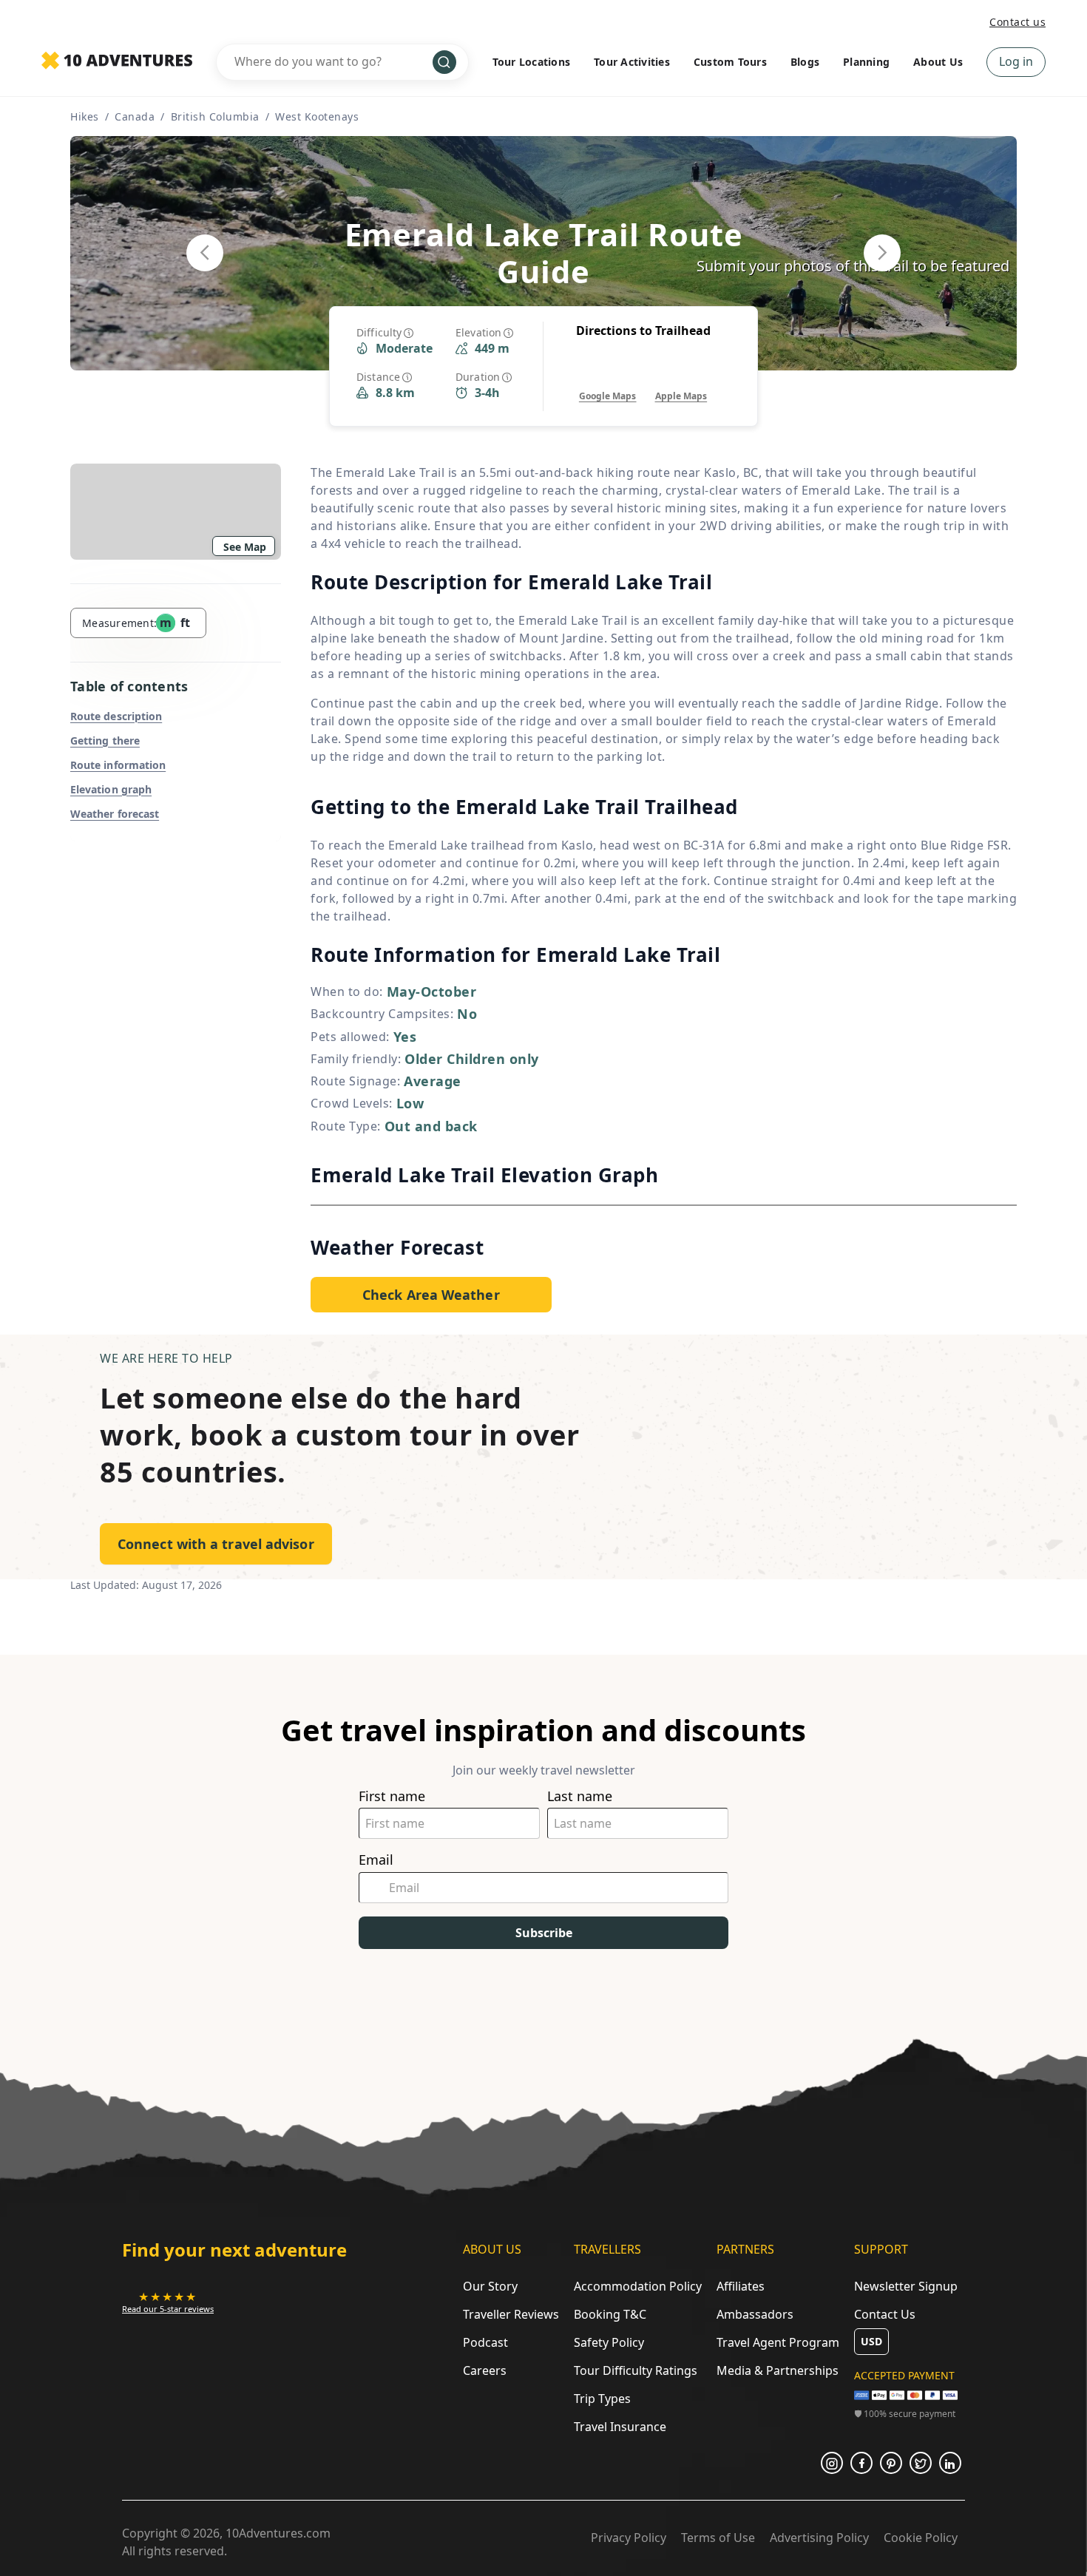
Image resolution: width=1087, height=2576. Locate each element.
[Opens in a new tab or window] (832, 2463)
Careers (485, 2370)
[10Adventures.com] (117, 61)
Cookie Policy (921, 2538)
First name (392, 1796)
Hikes (85, 116)
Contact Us (885, 2314)
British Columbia (215, 116)
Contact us (1017, 22)
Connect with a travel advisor (216, 1544)
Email (376, 1860)
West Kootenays (317, 116)
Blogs (805, 62)
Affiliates (741, 2286)
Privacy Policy (629, 2538)
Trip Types (602, 2399)
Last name (580, 1796)
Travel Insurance (620, 2427)
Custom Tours (730, 62)
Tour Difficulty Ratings (636, 2370)
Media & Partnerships (778, 2370)
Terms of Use (718, 2538)
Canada (135, 116)
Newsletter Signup (906, 2286)
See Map (245, 547)
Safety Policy (609, 2342)
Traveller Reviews (511, 2314)
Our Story (490, 2286)
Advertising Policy (819, 2538)
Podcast (485, 2342)
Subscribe (544, 1933)
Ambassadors (755, 2314)
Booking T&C (610, 2314)
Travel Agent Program (778, 2342)
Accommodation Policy (638, 2286)
